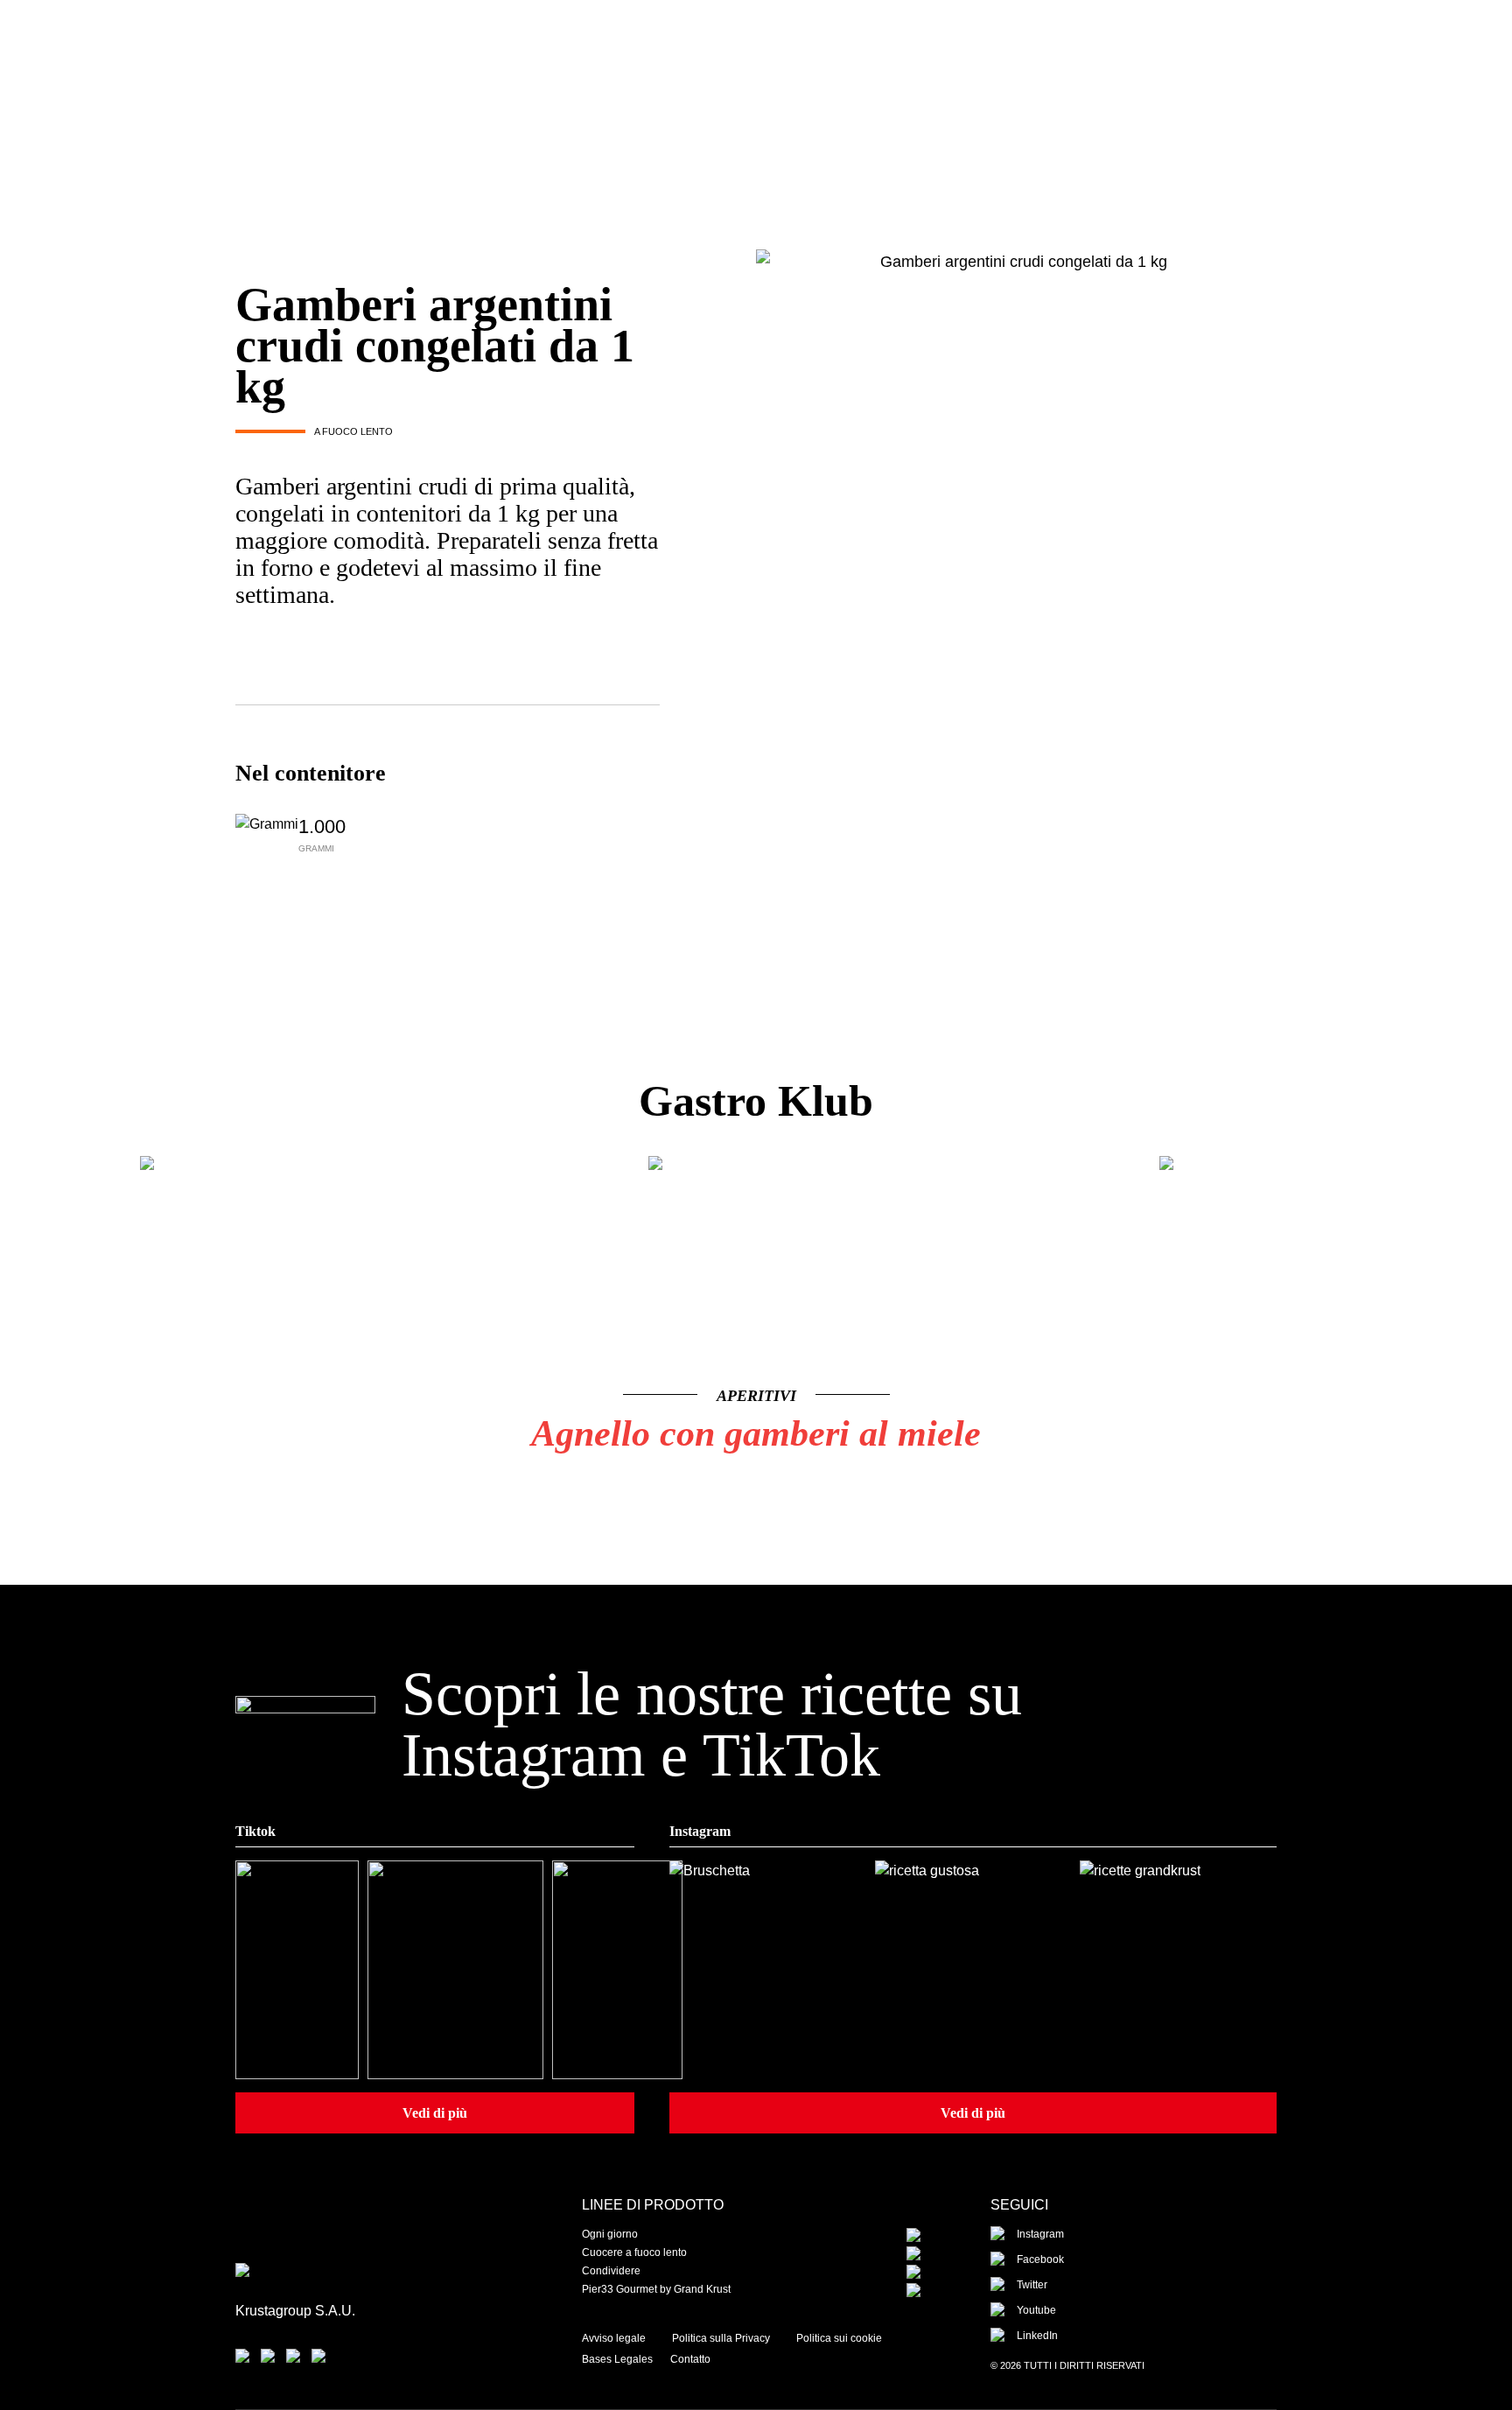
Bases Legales (617, 2359)
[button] (1073, 1446)
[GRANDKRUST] (756, 81)
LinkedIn (1037, 2336)
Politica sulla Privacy (721, 2338)
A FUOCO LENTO (353, 431)
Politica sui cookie (839, 2338)
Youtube (1036, 2310)
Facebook (1040, 2259)
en (1183, 56)
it (1214, 56)
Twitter (1032, 2285)
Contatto (690, 2359)
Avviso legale (614, 2338)
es (1150, 56)
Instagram (1040, 2234)
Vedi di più (435, 2113)
